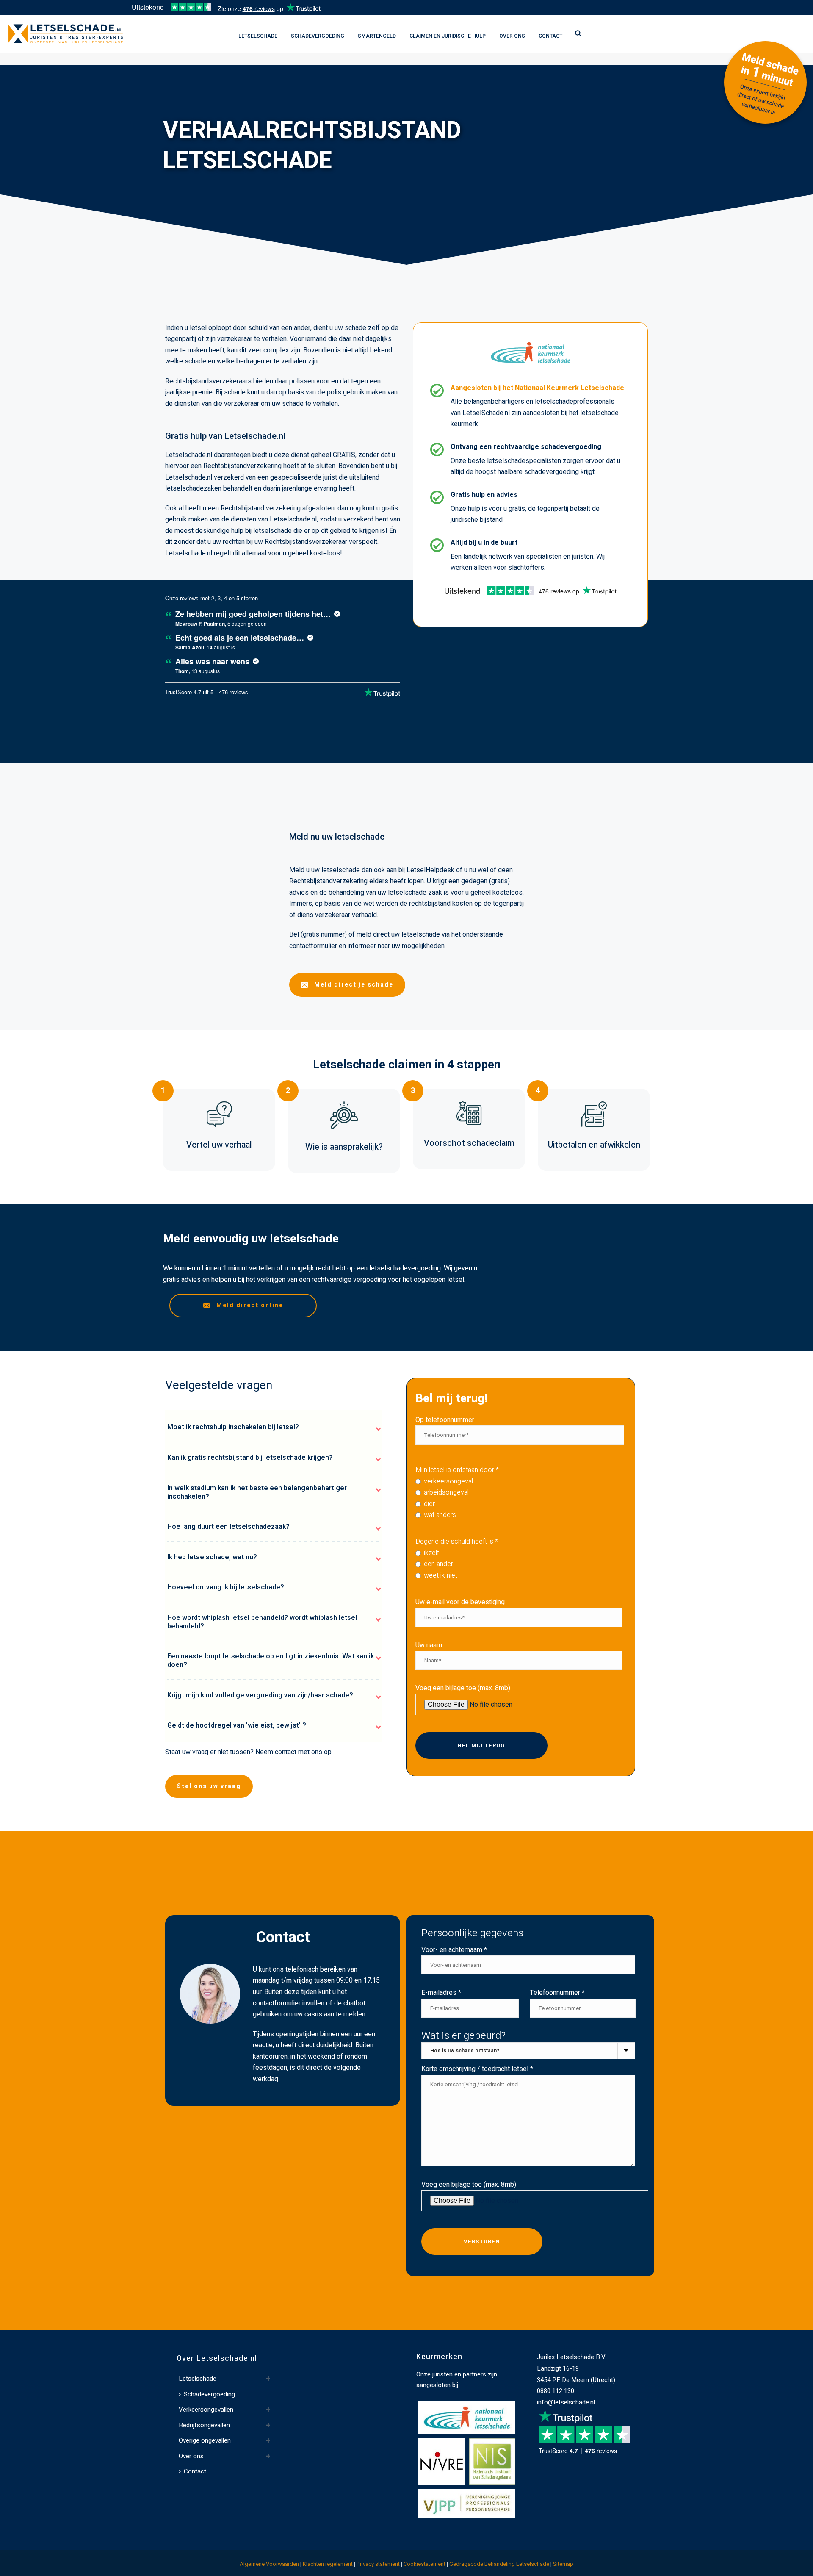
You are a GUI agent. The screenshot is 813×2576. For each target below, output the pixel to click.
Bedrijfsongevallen (204, 2425)
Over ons (512, 36)
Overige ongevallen (205, 2440)
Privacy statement (378, 2564)
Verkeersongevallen (206, 2410)
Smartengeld (377, 36)
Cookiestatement (424, 2564)
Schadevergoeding (318, 36)
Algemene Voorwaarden (269, 2564)
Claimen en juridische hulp (448, 36)
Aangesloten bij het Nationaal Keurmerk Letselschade (537, 388)
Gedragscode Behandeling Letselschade (499, 2564)
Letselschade (258, 36)
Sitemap (563, 2564)
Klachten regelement (328, 2564)
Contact (550, 36)
